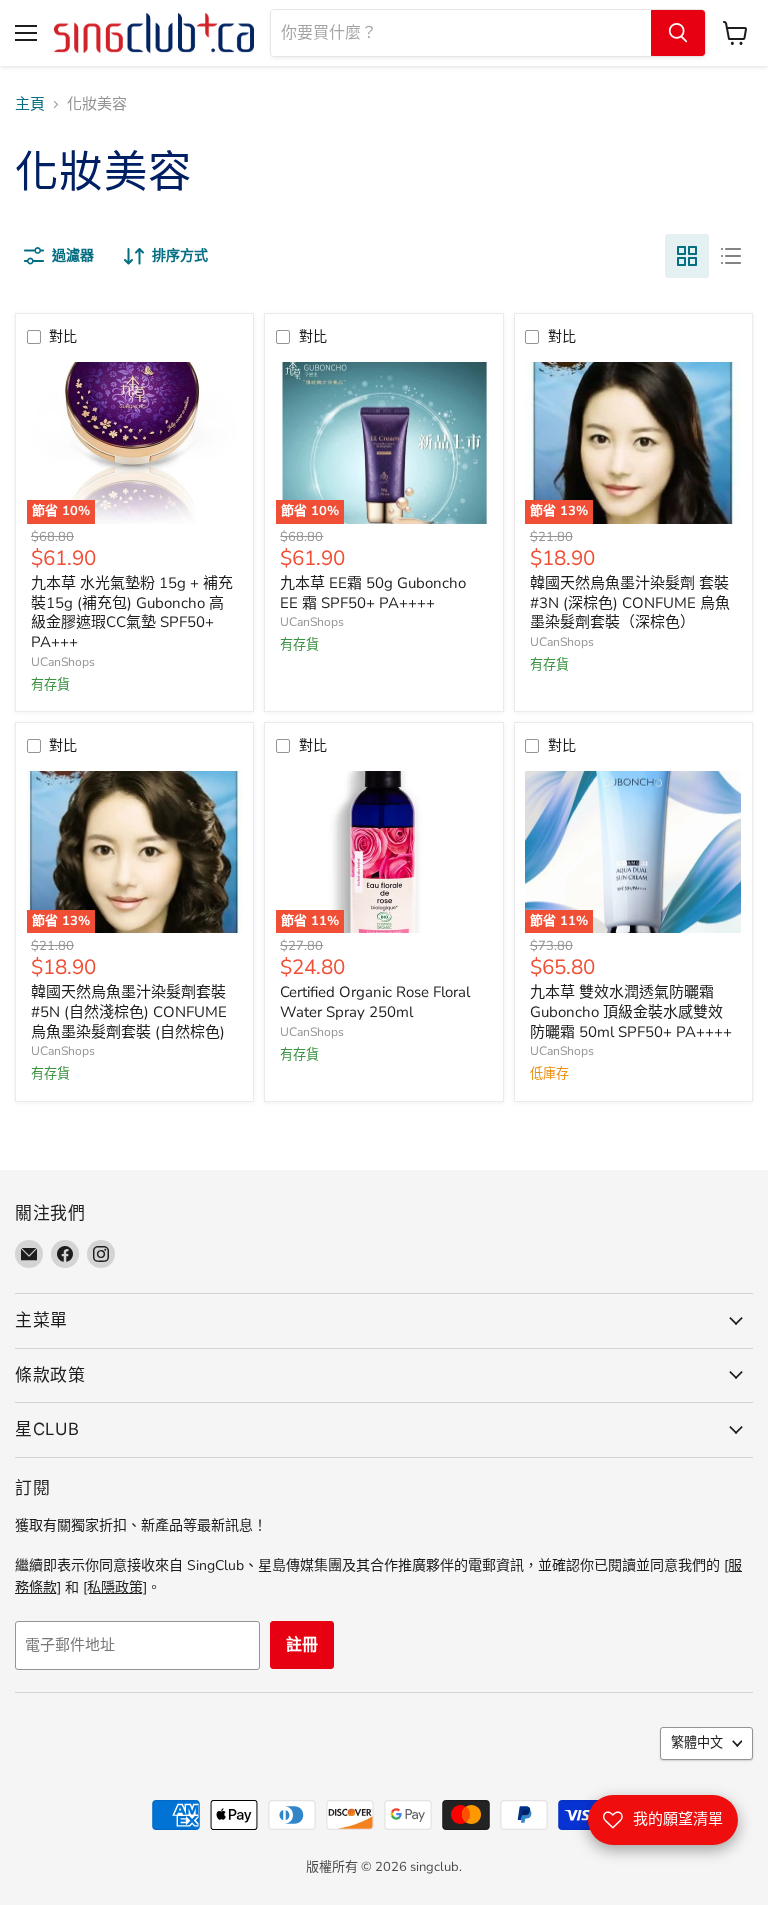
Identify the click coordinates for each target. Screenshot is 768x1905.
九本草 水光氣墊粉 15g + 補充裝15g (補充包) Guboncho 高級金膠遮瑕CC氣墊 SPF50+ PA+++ (132, 612)
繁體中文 (697, 1743)
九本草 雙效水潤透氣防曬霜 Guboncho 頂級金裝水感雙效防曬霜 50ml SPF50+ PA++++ (631, 1011)
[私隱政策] (115, 1587)
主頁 (30, 104)
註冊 (302, 1645)
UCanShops (63, 662)
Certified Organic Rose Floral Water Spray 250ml (375, 1002)
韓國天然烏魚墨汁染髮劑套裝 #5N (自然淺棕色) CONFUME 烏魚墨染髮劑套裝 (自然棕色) (129, 1011)
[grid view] (687, 256)
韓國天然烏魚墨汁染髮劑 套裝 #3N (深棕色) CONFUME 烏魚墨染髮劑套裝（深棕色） (630, 602)
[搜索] (678, 33)
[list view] (731, 256)
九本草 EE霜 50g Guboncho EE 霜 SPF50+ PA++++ (373, 593)
